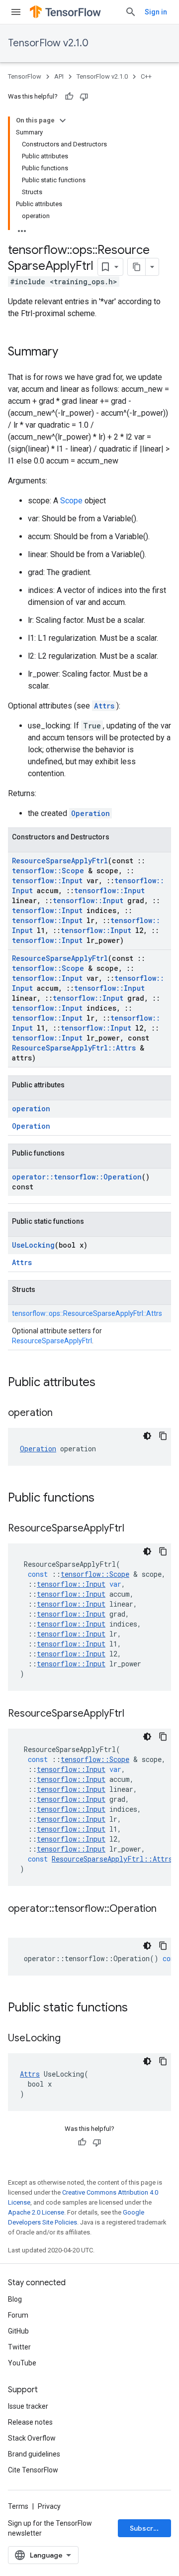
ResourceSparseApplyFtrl (60, 861)
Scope (71, 501)
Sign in (156, 12)
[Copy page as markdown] (137, 267)
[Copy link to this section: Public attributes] (105, 1383)
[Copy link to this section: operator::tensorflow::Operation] (18, 1923)
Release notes (30, 2422)
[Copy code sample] (163, 1436)
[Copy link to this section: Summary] (68, 352)
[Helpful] (69, 97)
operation (31, 1109)
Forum (18, 2315)
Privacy (49, 2506)
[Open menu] (16, 12)
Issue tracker (28, 2406)
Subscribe (147, 2528)
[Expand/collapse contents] (63, 120)
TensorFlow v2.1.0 (48, 43)
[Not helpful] (84, 97)
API (59, 76)
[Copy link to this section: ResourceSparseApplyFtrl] (134, 1529)
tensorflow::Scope (48, 871)
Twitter (19, 2347)
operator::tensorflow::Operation (77, 1177)
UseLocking (33, 1245)
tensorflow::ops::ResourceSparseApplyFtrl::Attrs (87, 1313)
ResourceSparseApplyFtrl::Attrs (74, 1048)
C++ (146, 76)
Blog (15, 2299)
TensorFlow (25, 76)
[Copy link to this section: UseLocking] (71, 2039)
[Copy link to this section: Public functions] (104, 1499)
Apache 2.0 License (36, 2212)
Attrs (104, 706)
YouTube (22, 2363)
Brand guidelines (34, 2454)
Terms (18, 2506)
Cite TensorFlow (33, 2470)
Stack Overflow (32, 2438)
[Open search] (131, 12)
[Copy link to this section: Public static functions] (138, 2008)
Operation (90, 813)
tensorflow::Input (47, 880)
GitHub (18, 2331)
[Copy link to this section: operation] (63, 1413)
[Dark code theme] (147, 1436)
